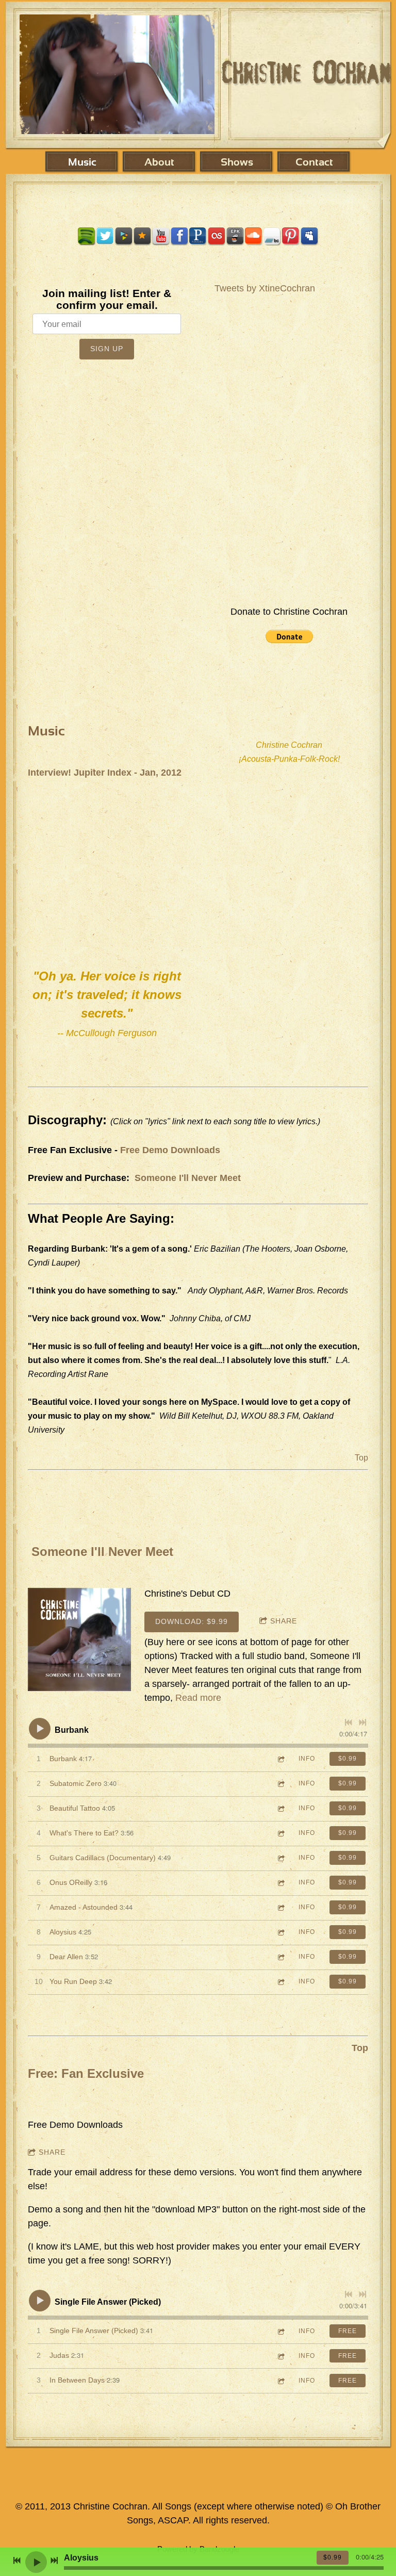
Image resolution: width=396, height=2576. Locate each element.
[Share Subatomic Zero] (280, 1784)
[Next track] (362, 1722)
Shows (237, 163)
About (159, 163)
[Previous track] (349, 1722)
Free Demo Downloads (170, 1150)
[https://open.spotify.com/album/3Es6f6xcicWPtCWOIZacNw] (87, 236)
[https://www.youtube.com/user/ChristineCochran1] (161, 236)
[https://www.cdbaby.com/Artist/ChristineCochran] (124, 236)
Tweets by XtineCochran (265, 288)
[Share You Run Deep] (280, 1982)
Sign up (107, 349)
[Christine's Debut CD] (79, 1639)
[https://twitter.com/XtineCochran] (105, 236)
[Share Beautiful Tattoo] (280, 1808)
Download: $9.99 (192, 1621)
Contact (314, 163)
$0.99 (348, 1759)
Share (284, 1621)
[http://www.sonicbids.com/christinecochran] (235, 236)
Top (361, 1458)
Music (82, 163)
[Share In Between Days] (280, 2381)
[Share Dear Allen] (280, 1957)
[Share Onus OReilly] (280, 1883)
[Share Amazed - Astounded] (280, 1907)
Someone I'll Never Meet (188, 1178)
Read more (198, 1698)
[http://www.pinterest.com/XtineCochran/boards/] (291, 236)
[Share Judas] (280, 2356)
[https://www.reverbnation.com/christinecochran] (142, 236)
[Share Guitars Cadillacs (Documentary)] (280, 1858)
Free (348, 2331)
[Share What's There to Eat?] (280, 1833)
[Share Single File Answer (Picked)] (280, 2331)
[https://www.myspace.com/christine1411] (309, 236)
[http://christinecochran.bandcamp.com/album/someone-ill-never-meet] (272, 236)
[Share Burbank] (280, 1759)
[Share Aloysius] (280, 1932)
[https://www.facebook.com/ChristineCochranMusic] (179, 236)
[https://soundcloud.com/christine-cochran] (254, 236)
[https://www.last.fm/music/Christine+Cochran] (217, 236)
